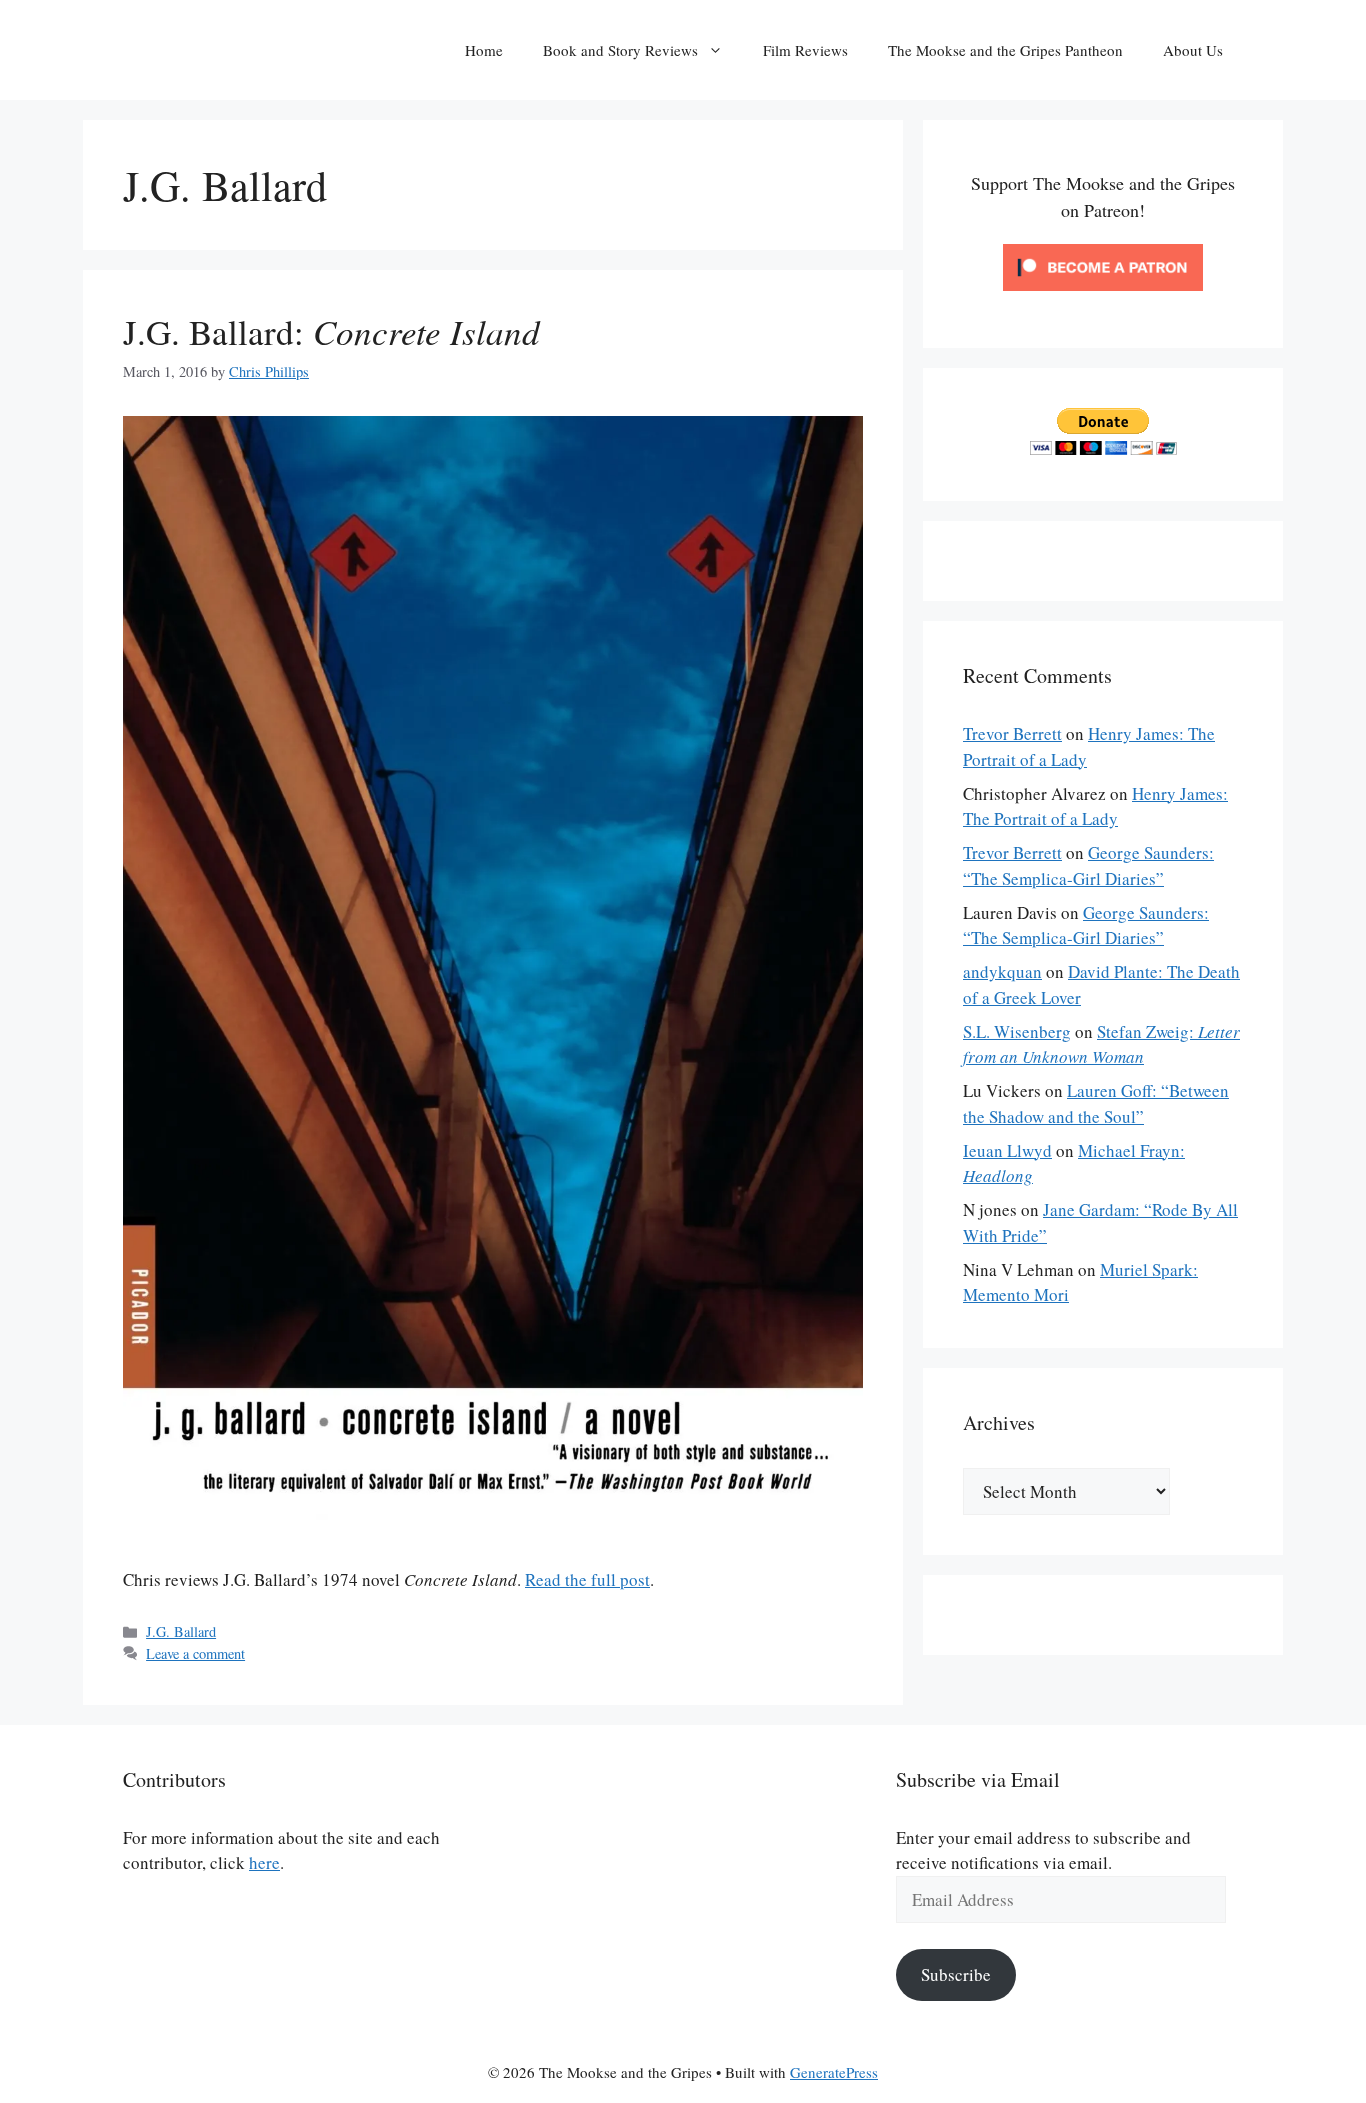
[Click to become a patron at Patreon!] (1103, 294)
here (264, 1862)
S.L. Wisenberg (1017, 1031)
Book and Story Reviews (620, 50)
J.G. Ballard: (331, 331)
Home (484, 50)
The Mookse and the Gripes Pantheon (1005, 50)
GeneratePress (834, 2072)
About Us (1193, 50)
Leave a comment (195, 1653)
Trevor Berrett (1012, 733)
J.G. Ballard (181, 1631)
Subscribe (956, 1974)
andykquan (1002, 971)
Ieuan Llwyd (1007, 1150)
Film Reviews (805, 50)
